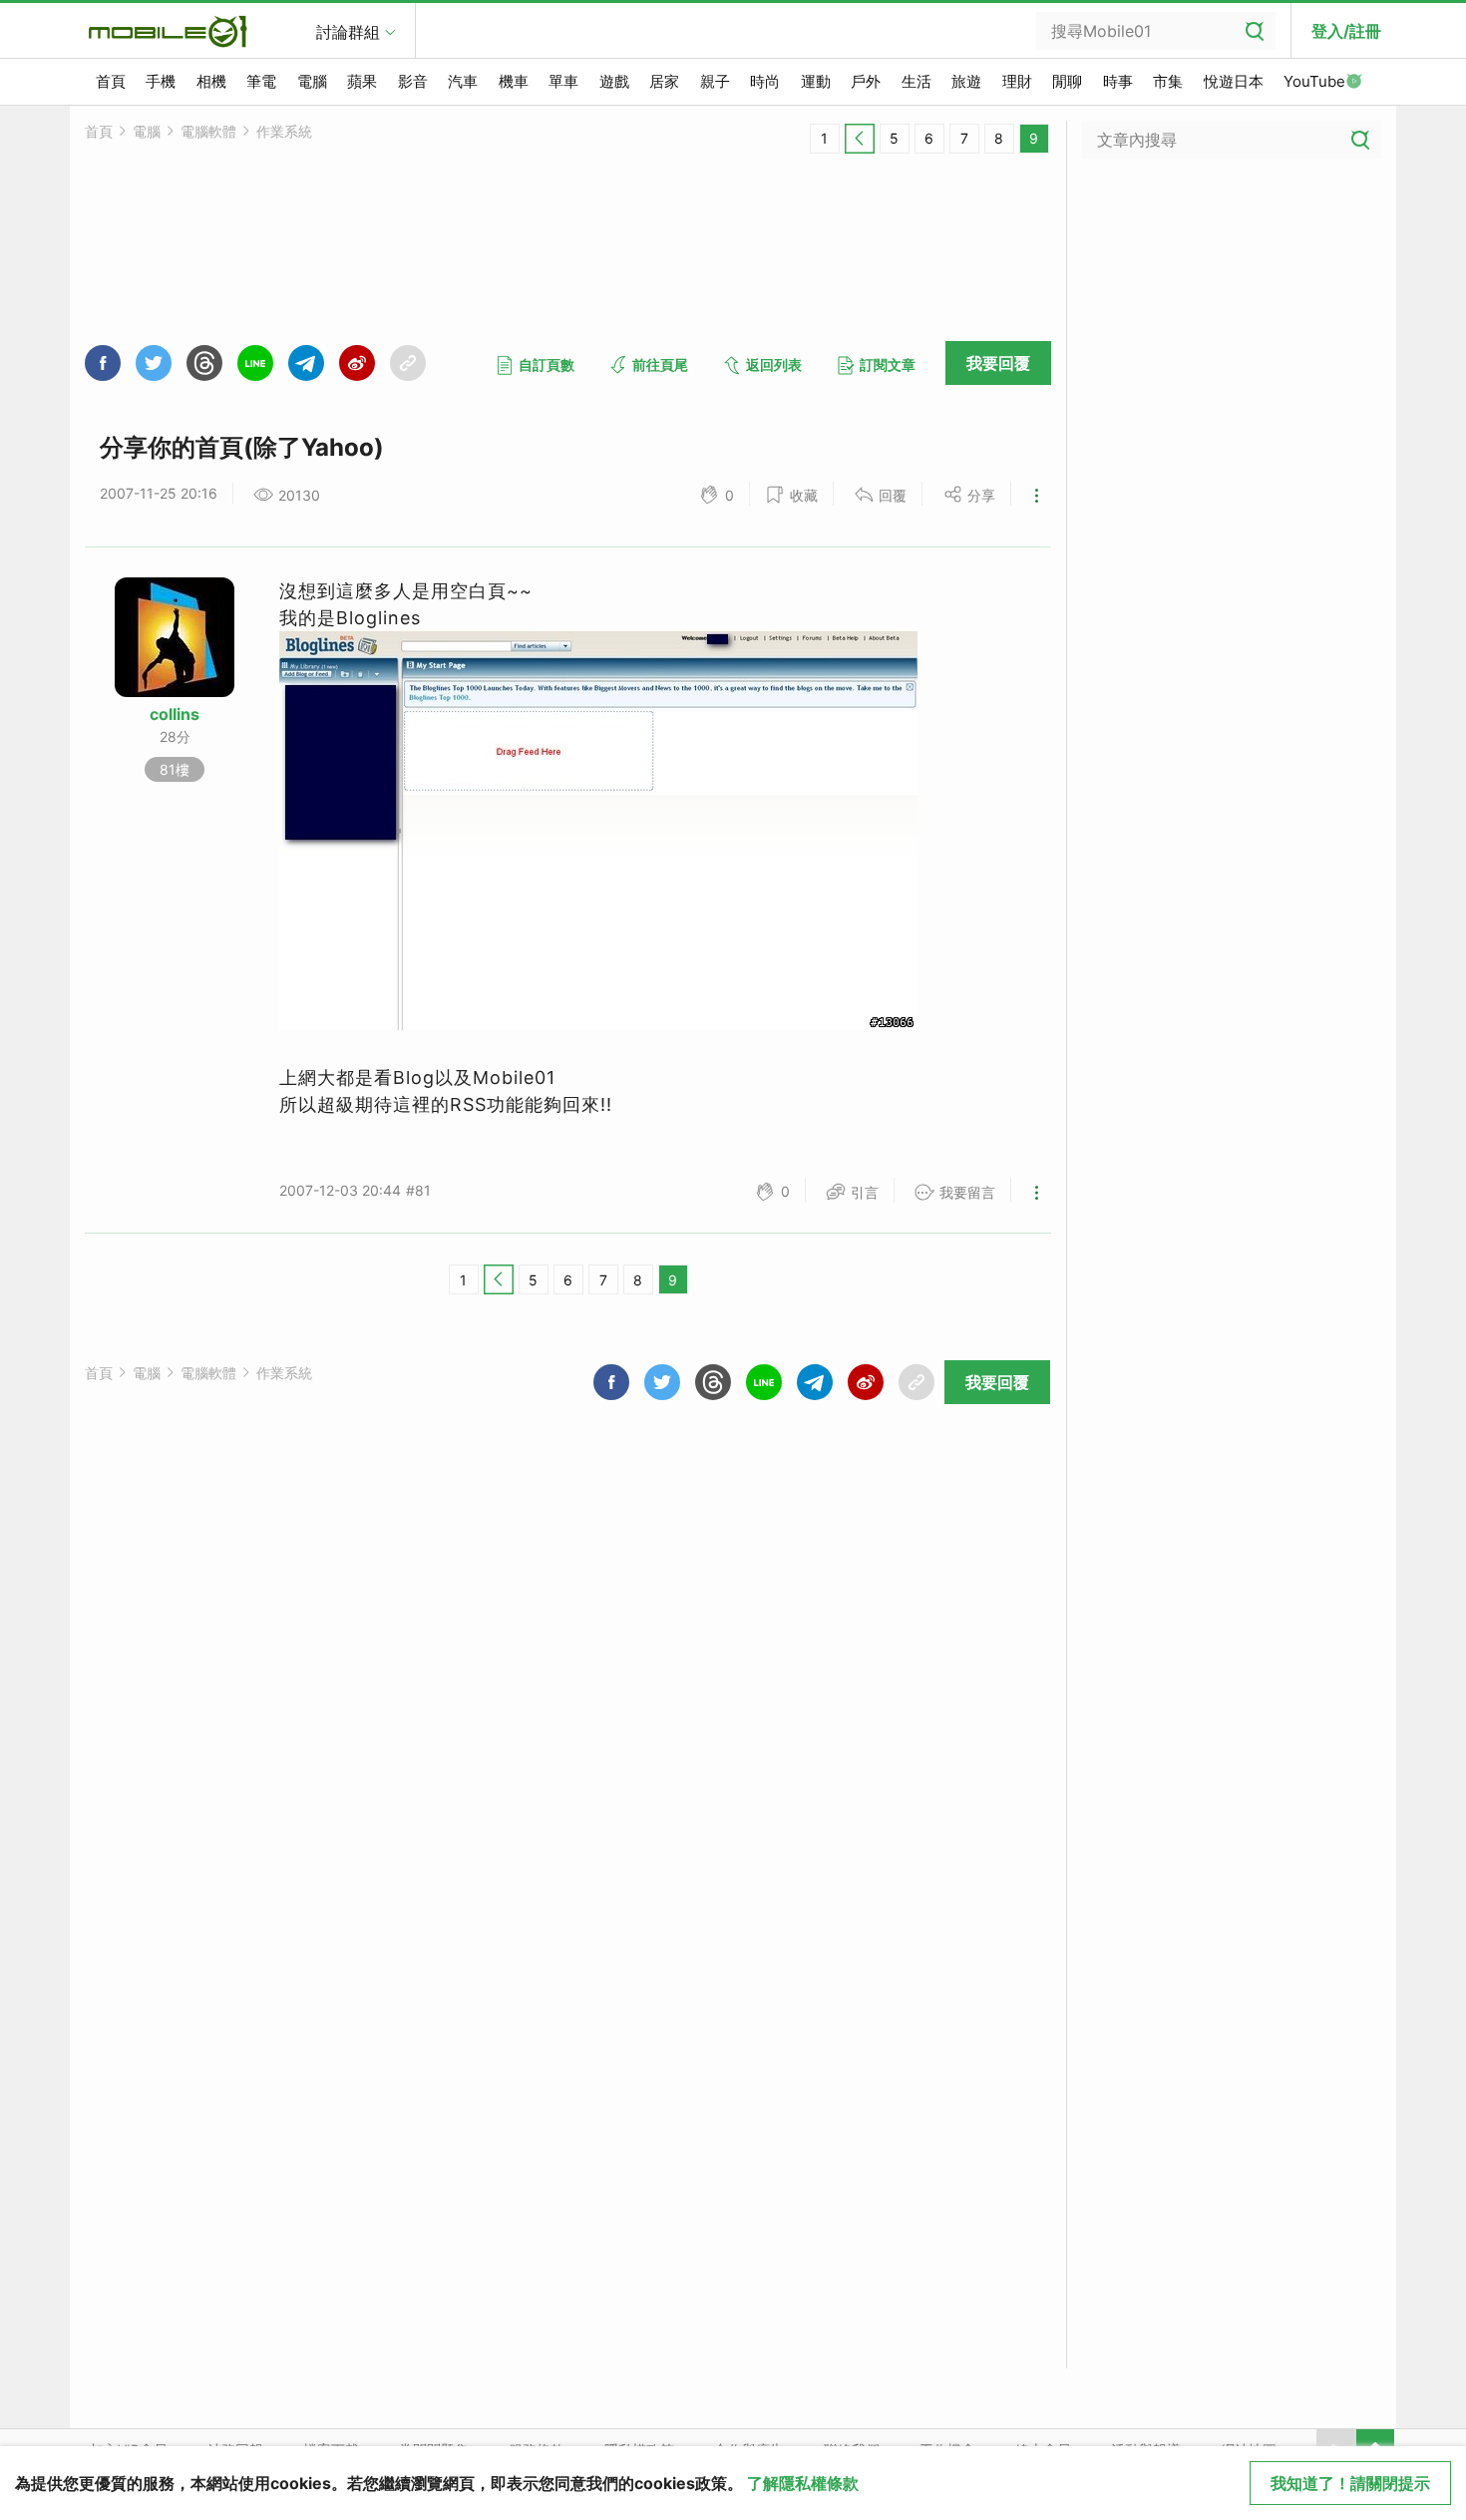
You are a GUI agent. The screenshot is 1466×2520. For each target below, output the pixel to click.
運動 (816, 81)
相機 (211, 81)
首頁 (111, 81)
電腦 (312, 81)
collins (175, 714)
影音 (413, 81)
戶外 (866, 81)
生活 (916, 81)
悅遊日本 (1234, 81)
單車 (563, 81)
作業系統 (284, 131)
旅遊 (966, 81)
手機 (161, 81)
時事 (1118, 81)
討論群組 (348, 32)
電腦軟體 (208, 131)
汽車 (463, 81)
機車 (514, 81)
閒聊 (1067, 81)
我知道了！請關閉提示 (1350, 2483)
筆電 (261, 81)
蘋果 (362, 81)
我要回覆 (998, 363)
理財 (1017, 81)
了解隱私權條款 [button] (803, 2483)
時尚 (765, 81)
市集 (1168, 81)
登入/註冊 (1346, 31)
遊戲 (614, 81)
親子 (715, 81)
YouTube (1314, 81)
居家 (664, 81)
